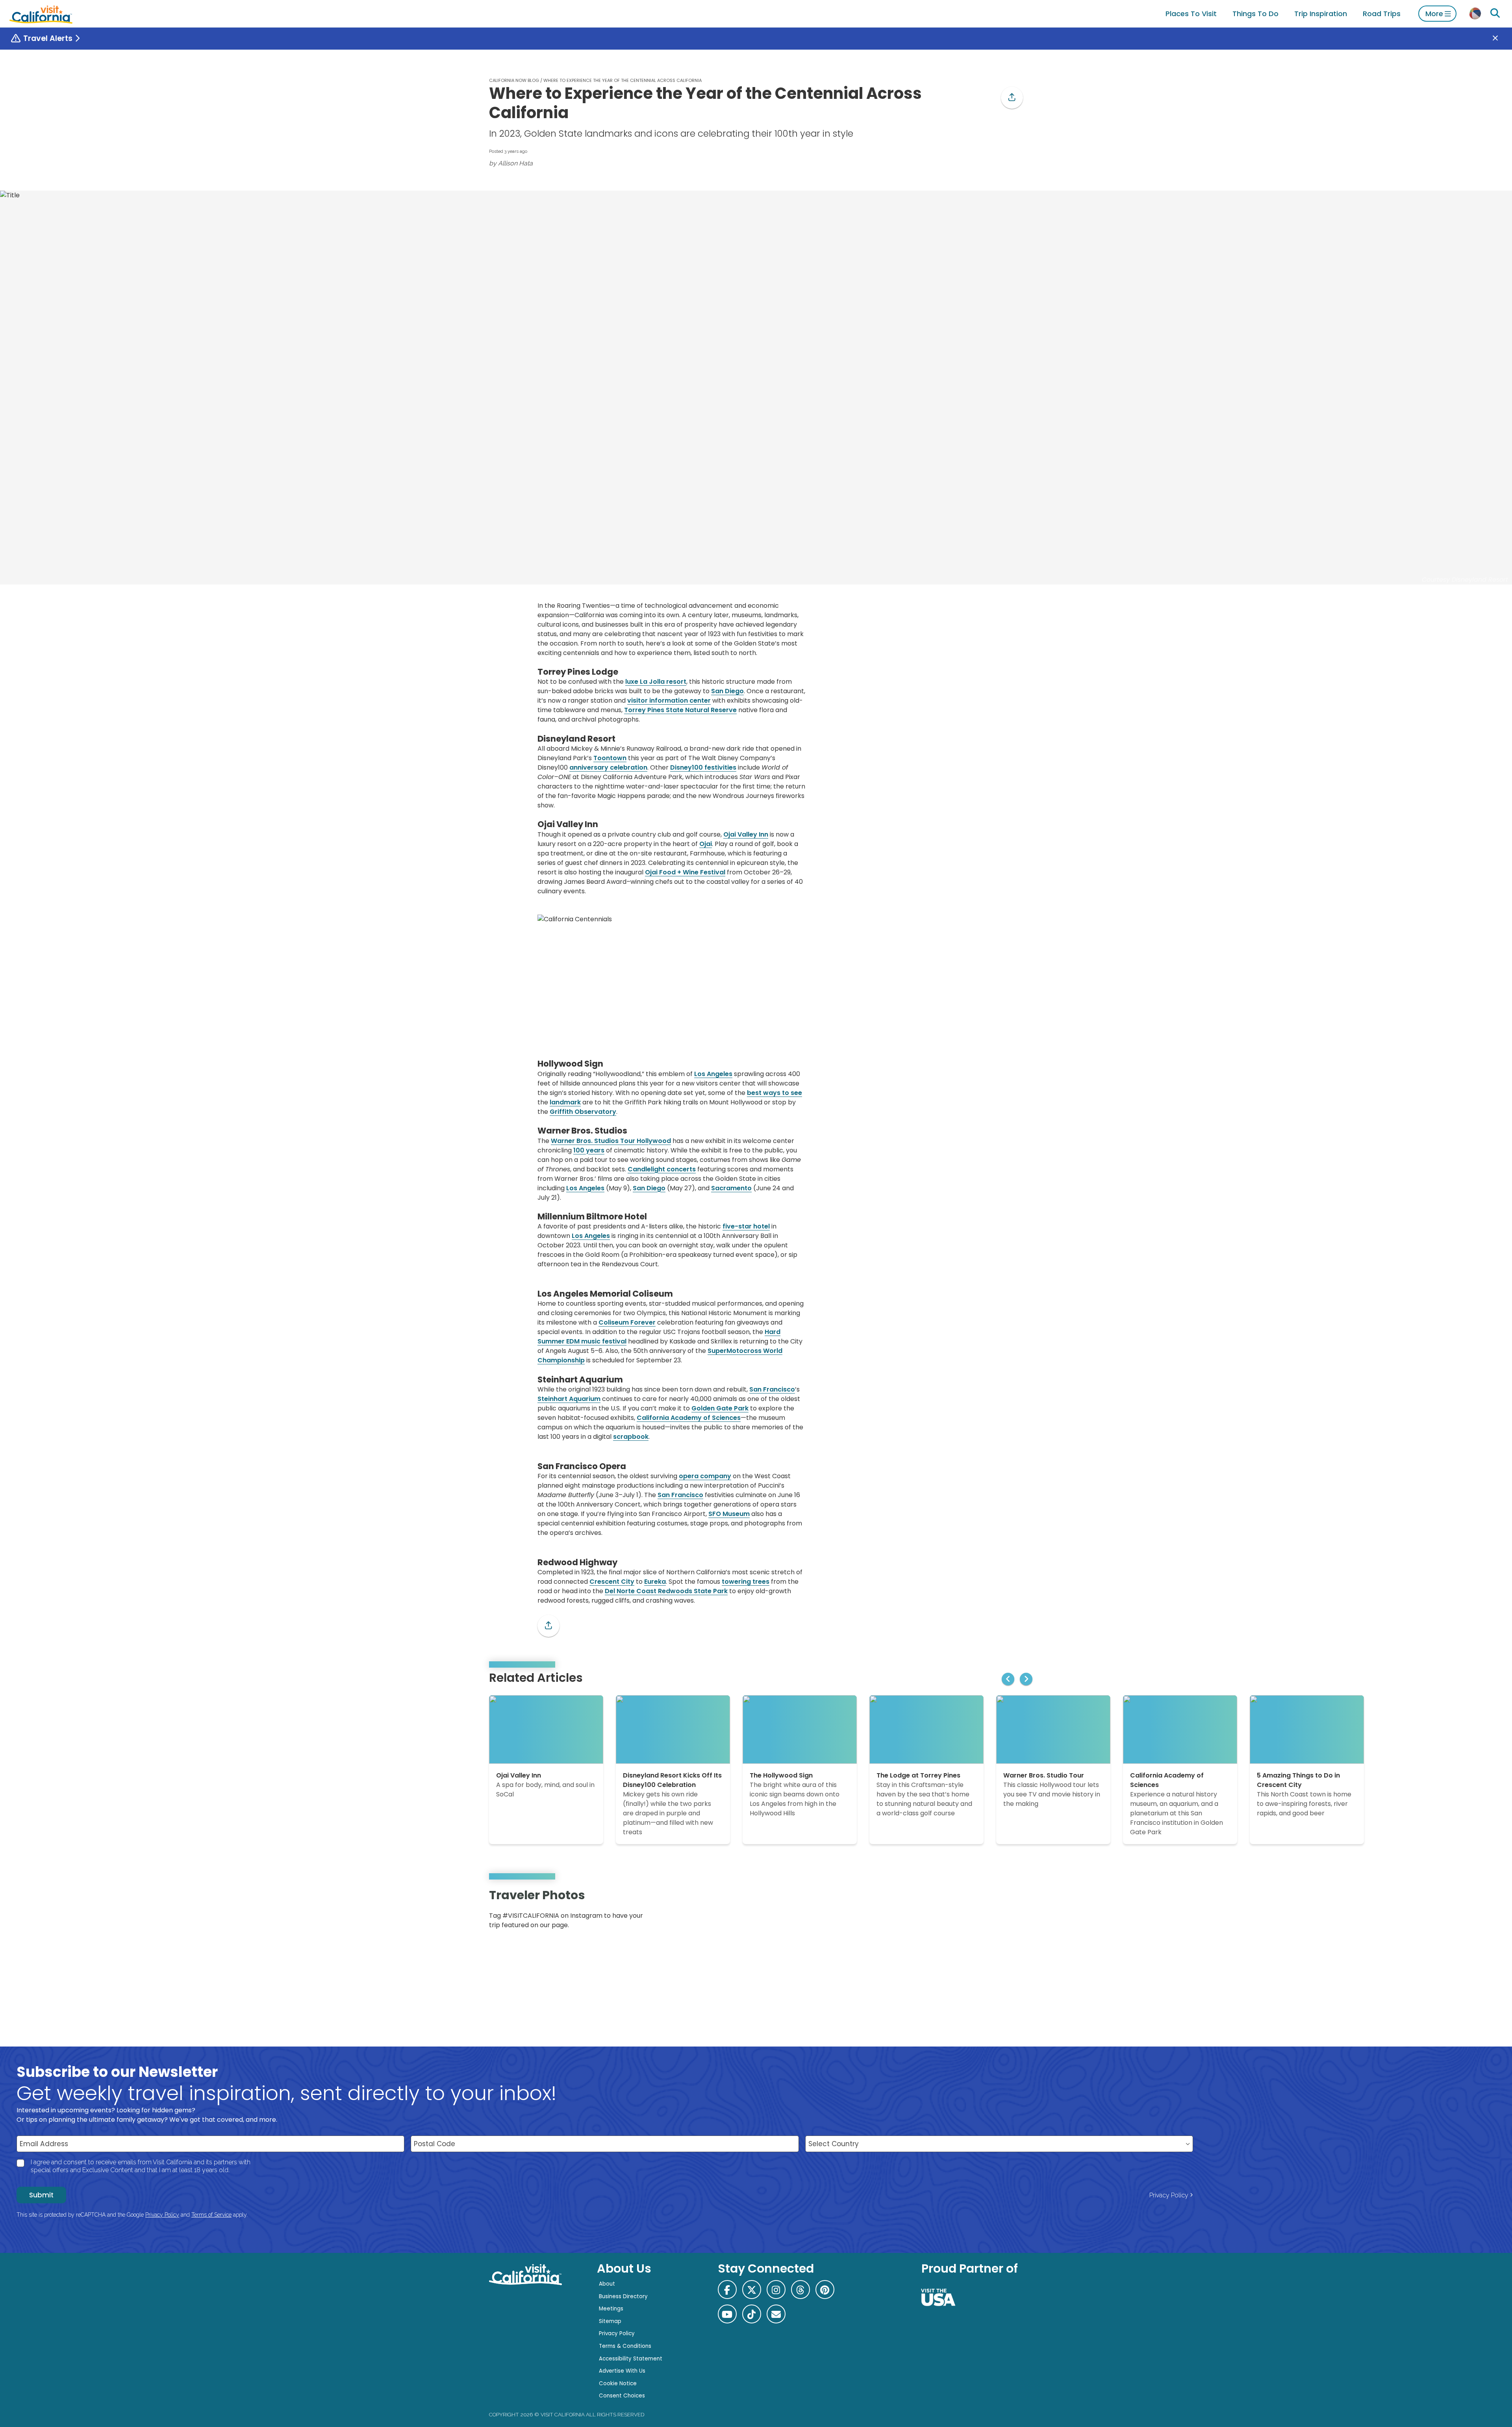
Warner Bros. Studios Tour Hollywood (611, 1141)
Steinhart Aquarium (569, 1399)
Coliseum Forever (627, 1322)
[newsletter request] (776, 2314)
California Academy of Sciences (689, 1418)
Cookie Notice (618, 2383)
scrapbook (631, 1437)
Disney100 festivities (703, 767)
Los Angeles (713, 1074)
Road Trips (1382, 14)
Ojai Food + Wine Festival (685, 872)
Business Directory (623, 2296)
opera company (705, 1476)
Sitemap (610, 2321)
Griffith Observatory (583, 1112)
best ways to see (775, 1093)
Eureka (655, 1582)
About (607, 2284)
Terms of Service (211, 2215)
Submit (41, 2195)
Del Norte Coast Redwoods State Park (666, 1591)
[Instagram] (989, 1912)
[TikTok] (752, 2314)
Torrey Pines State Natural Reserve (680, 710)
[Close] (1501, 39)
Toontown (610, 758)
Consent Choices (622, 2396)
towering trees (746, 1582)
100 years (589, 1150)
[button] (1012, 98)
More (1434, 14)
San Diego (727, 691)
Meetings (611, 2309)
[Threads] (800, 2290)
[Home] (41, 14)
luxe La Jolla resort (656, 682)
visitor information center (669, 700)
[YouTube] (1011, 1912)
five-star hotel (746, 1226)
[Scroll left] (1008, 1679)
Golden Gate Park (720, 1408)
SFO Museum (729, 1514)
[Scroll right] (1026, 1679)
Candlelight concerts (662, 1169)
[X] (752, 2290)
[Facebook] (727, 2290)
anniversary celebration (608, 767)
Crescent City (612, 1582)
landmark (565, 1102)
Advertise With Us (622, 2371)
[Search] (1495, 13)
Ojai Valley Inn (746, 834)
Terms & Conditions (625, 2346)
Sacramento (731, 1188)
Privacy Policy (1169, 2195)
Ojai (706, 844)
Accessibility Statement (631, 2359)
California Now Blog (514, 80)
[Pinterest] (1000, 1912)
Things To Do (1255, 14)
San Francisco (772, 1389)
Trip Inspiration (1321, 14)
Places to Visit (1191, 14)
